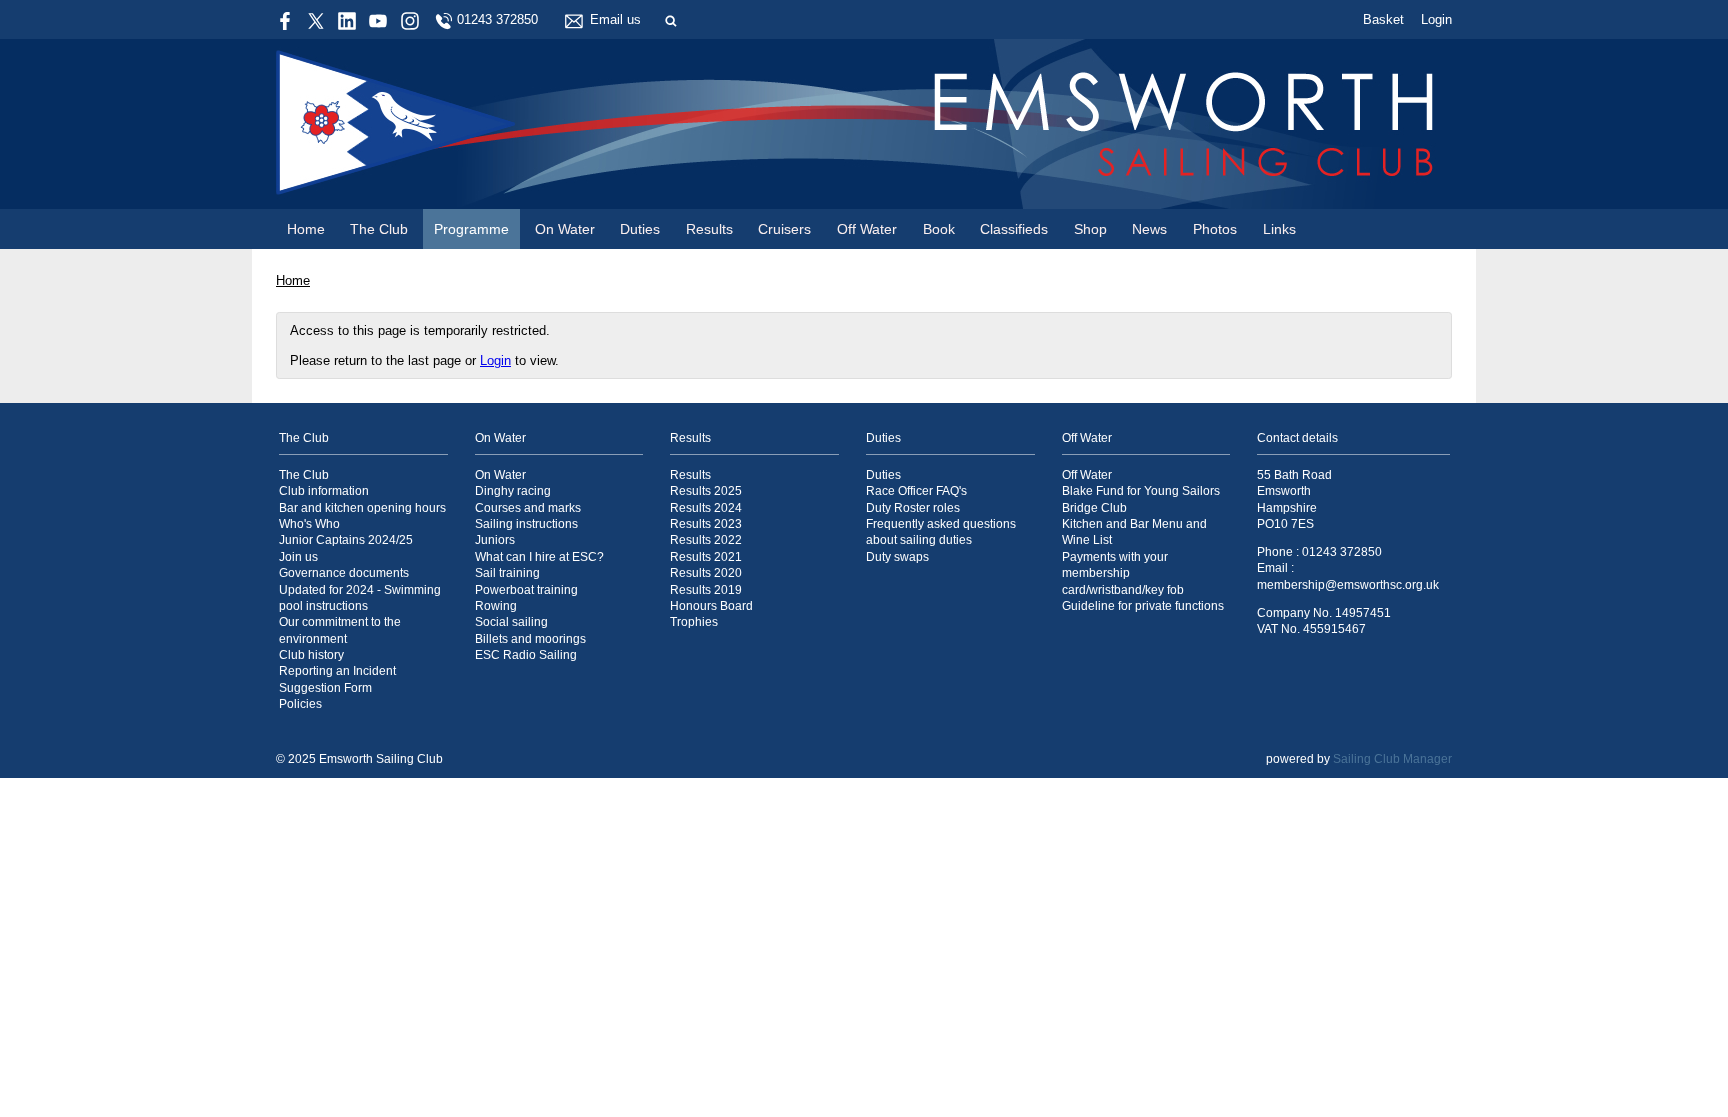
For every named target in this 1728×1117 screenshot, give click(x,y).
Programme (471, 229)
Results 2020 (706, 572)
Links (1279, 229)
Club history (311, 654)
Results (709, 229)
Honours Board (711, 605)
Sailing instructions (526, 523)
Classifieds (1014, 229)
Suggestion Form (325, 687)
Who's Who (309, 523)
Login (1436, 19)
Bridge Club (1094, 507)
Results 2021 (706, 556)
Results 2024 (706, 507)
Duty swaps (897, 556)
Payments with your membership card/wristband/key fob (1123, 573)
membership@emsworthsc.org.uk (1348, 584)
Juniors (495, 539)
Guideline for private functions (1143, 605)
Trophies (694, 621)
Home (306, 229)
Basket (1383, 19)
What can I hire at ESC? (539, 556)
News (1149, 229)
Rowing (496, 605)
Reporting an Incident (337, 670)
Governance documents (344, 572)
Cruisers (784, 229)
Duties (640, 229)
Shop (1090, 229)
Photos (1215, 229)
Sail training (507, 572)
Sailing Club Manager (1392, 759)
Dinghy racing (513, 490)
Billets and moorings (530, 638)
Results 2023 (706, 523)
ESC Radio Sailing (526, 654)
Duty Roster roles (913, 507)
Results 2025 (706, 490)
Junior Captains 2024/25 (346, 539)
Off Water (867, 229)
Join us (298, 556)
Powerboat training (526, 589)
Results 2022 (706, 539)
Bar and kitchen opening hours (362, 507)
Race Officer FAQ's (916, 490)
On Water (565, 229)
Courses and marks (528, 507)
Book (939, 229)
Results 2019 (706, 589)
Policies (300, 703)
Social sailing (511, 621)
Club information (324, 490)
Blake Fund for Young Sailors (1141, 490)
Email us (615, 19)
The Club (379, 229)
